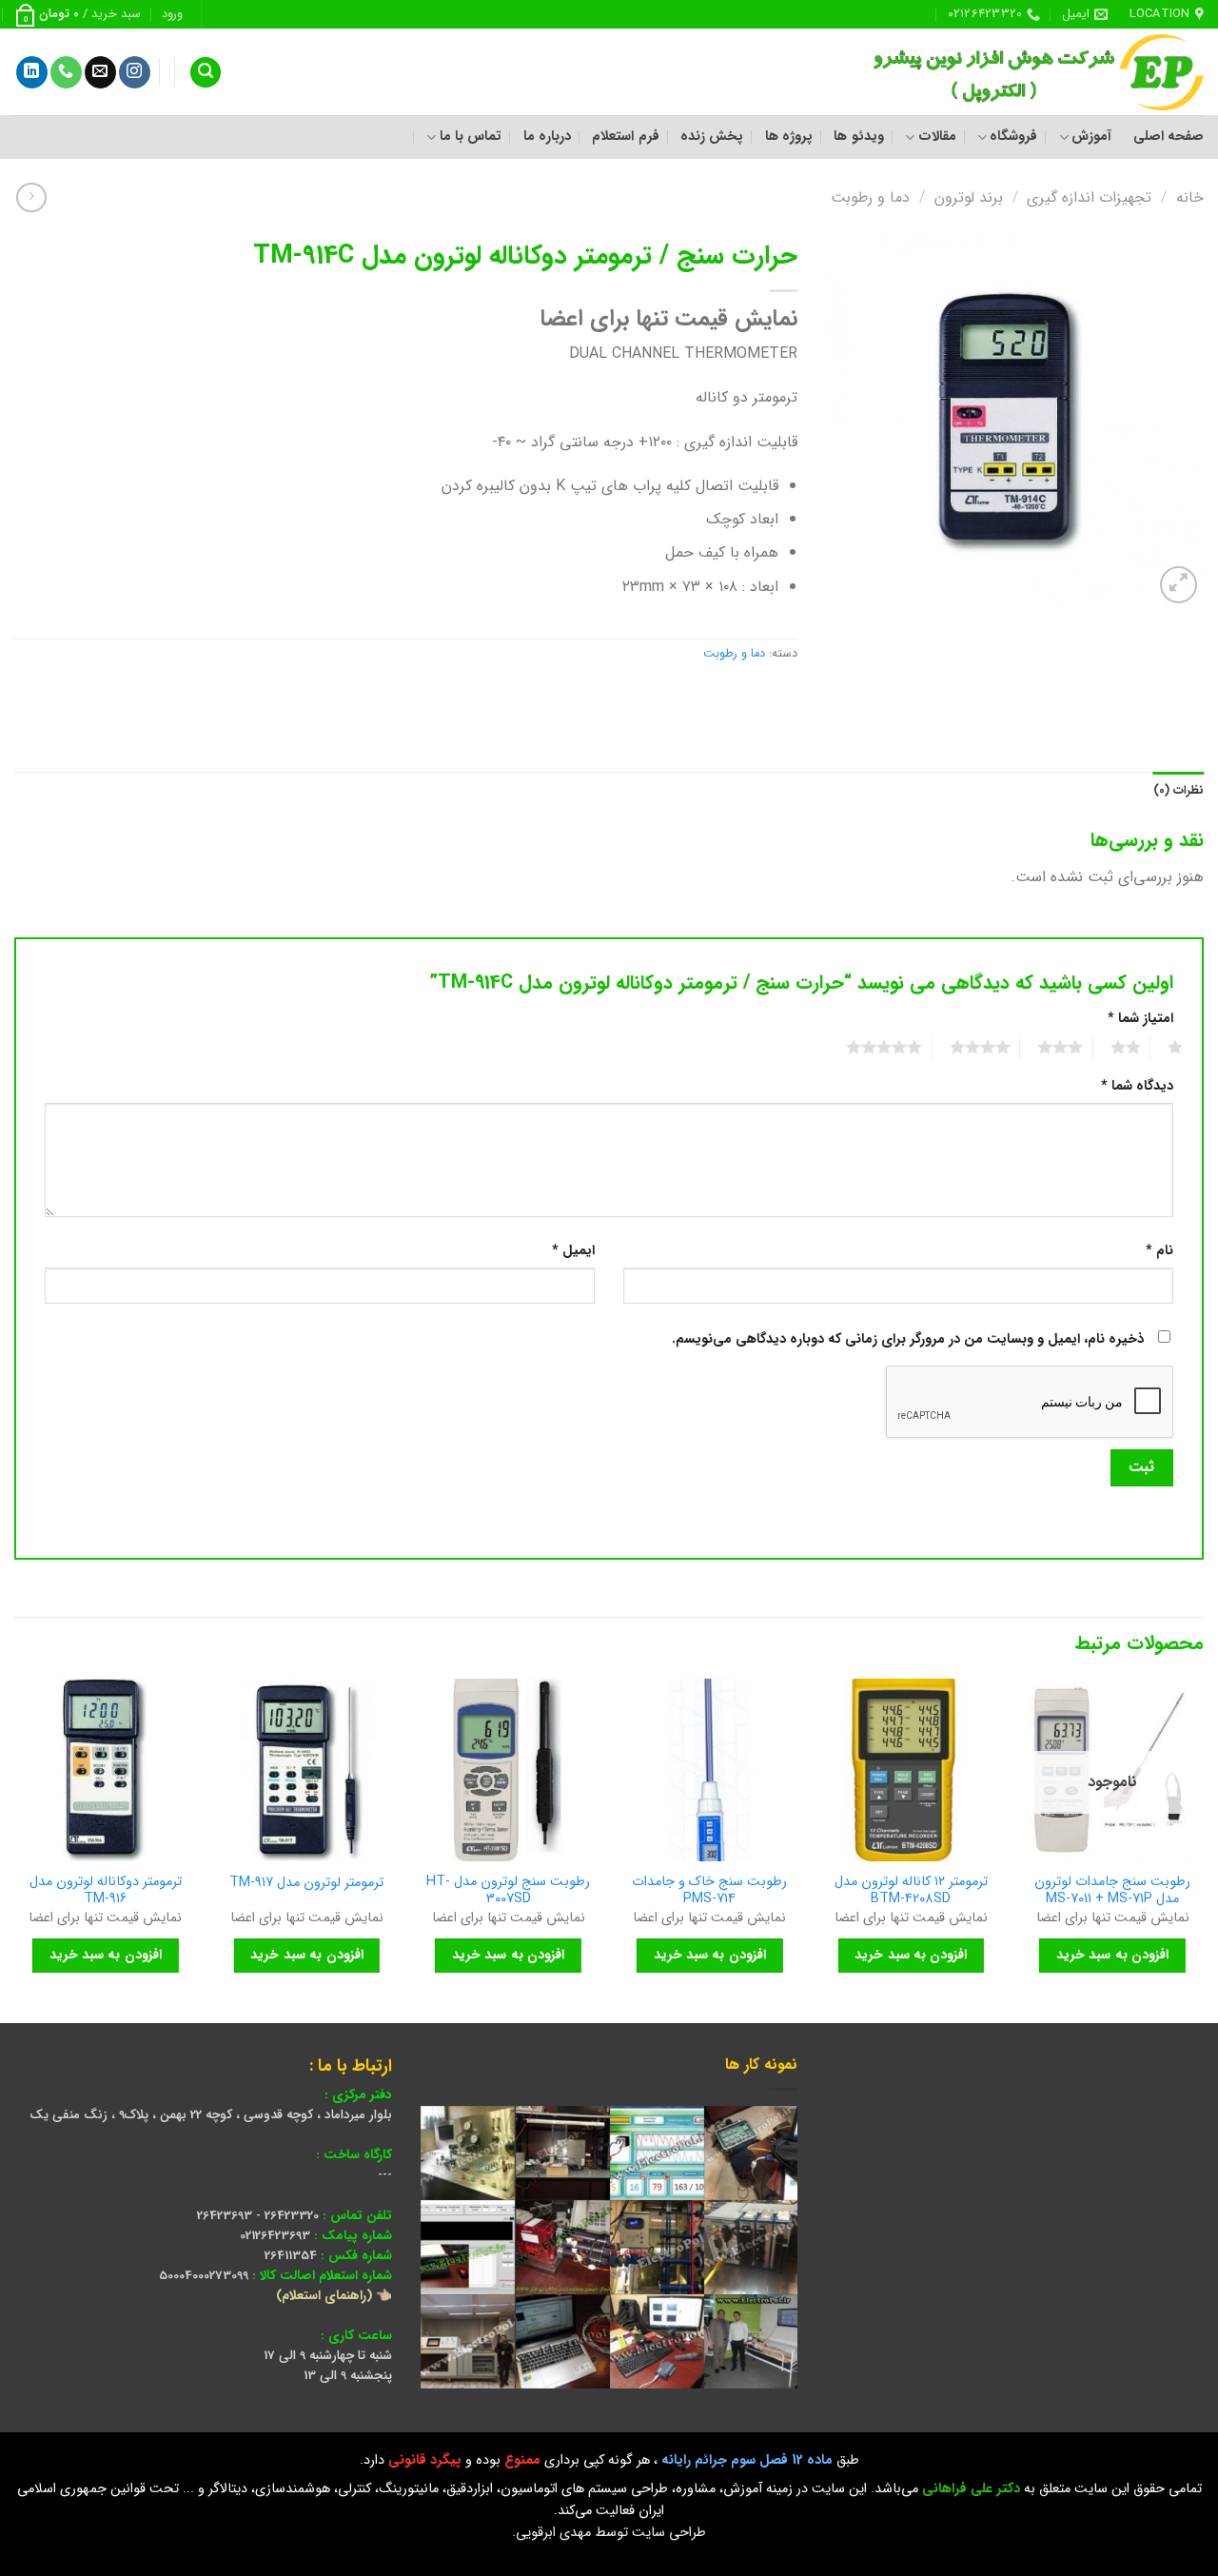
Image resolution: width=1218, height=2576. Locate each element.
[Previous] (1203, 1849)
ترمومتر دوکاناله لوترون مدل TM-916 (106, 1891)
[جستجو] (206, 73)
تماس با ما (471, 137)
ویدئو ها (858, 137)
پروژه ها (789, 137)
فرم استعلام (625, 137)
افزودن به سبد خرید (1112, 1955)
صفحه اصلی (1169, 137)
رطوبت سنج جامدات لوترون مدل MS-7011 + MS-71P (1112, 1891)
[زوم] (1179, 585)
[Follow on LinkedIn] (32, 72)
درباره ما (547, 137)
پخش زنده (712, 137)
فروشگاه (1013, 137)
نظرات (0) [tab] (1179, 791)
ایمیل (573, 1251)
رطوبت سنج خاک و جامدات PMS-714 (709, 1891)
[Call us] (66, 72)
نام (1159, 1251)
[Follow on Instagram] (135, 72)
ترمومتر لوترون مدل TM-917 (306, 1884)
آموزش (1091, 137)
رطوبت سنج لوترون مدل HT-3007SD (508, 1891)
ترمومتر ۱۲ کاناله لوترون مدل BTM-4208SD (911, 1891)
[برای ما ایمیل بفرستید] (100, 72)
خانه (1190, 197)
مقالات (937, 137)
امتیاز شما (1140, 1019)
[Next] (15, 1849)
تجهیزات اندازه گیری (1089, 197)
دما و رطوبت (870, 197)
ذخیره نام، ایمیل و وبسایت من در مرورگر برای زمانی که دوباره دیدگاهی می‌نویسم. (908, 1339)
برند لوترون (969, 197)
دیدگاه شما (1137, 1086)
